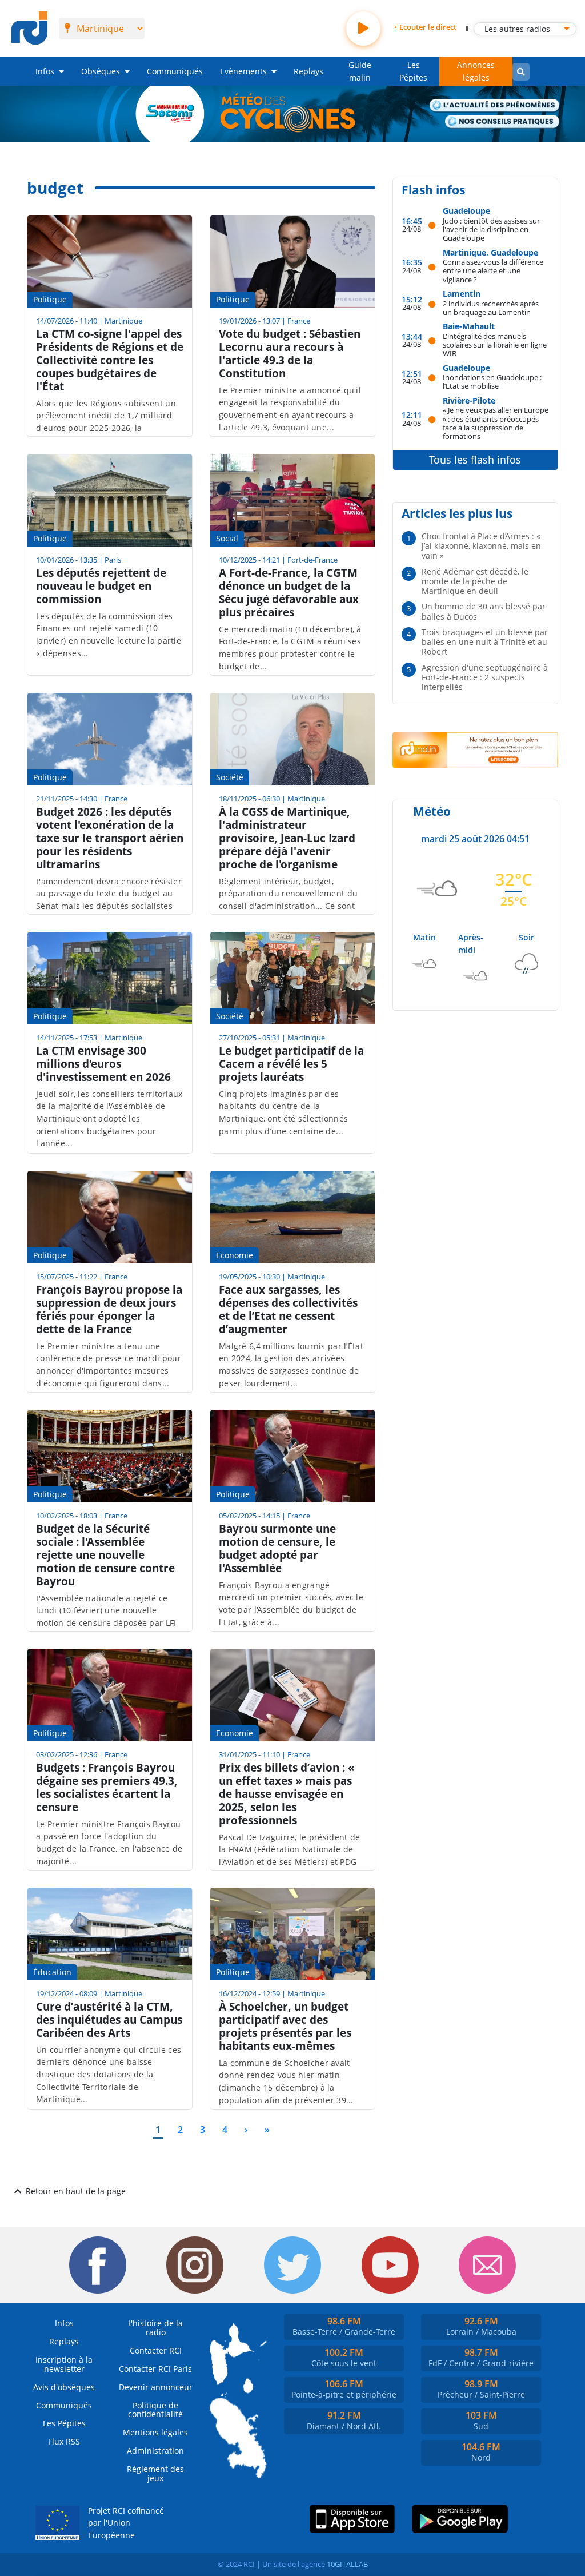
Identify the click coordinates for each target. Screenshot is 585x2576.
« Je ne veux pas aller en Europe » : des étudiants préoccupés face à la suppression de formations (496, 423)
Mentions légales (155, 2432)
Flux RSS (64, 2441)
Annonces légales (476, 71)
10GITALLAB (347, 2564)
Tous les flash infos (475, 460)
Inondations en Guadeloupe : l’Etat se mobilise (492, 382)
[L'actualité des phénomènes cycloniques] (495, 106)
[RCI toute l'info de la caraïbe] (29, 29)
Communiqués (175, 71)
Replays (308, 71)
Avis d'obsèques (64, 2387)
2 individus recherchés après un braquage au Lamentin (491, 308)
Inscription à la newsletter (64, 2364)
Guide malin (360, 71)
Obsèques (101, 71)
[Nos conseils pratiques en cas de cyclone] (502, 122)
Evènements (243, 71)
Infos (45, 71)
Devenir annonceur (156, 2387)
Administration (155, 2451)
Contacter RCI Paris (155, 2369)
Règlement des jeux (155, 2473)
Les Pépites (413, 71)
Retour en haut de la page (76, 2191)
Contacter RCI (156, 2350)
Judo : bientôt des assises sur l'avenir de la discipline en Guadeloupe (491, 229)
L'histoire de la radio (155, 2328)
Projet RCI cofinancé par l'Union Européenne (126, 2523)
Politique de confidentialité (155, 2410)
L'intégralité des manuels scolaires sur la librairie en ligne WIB (495, 345)
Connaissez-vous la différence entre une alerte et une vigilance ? (493, 270)
